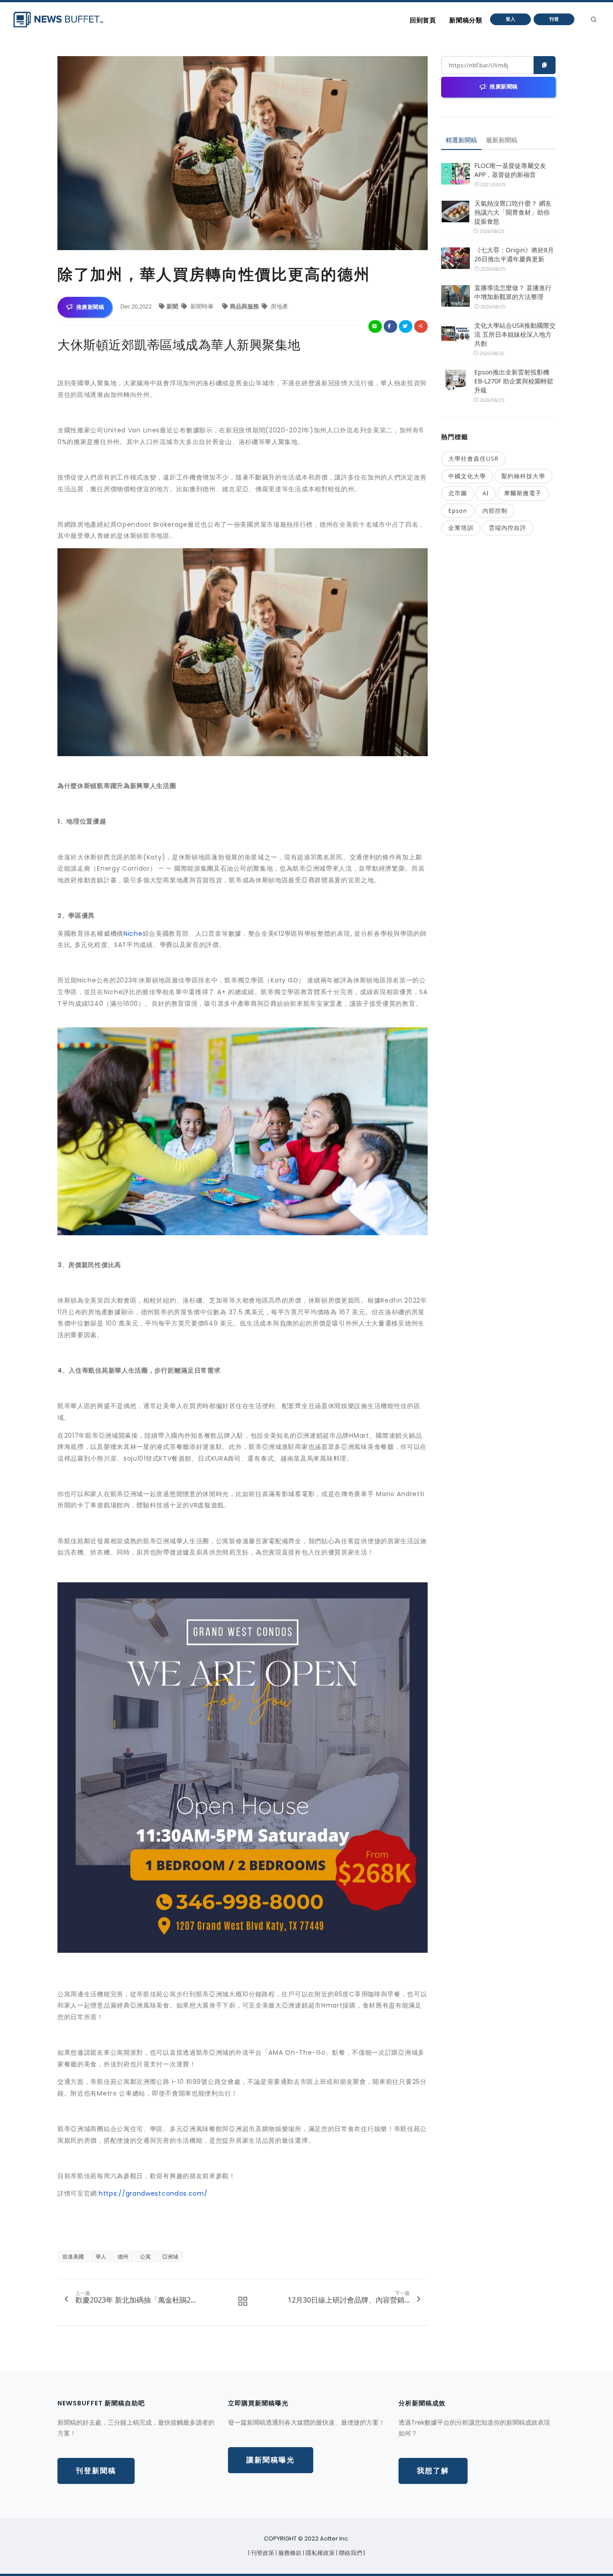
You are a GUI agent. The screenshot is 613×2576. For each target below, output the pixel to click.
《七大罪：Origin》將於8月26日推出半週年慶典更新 (514, 254)
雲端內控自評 (508, 528)
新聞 (173, 306)
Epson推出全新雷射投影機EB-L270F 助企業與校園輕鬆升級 (514, 381)
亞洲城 (170, 2257)
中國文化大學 (467, 476)
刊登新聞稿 (96, 2471)
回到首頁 (423, 20)
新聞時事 (202, 306)
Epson (458, 511)
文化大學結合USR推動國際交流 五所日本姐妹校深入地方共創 (515, 334)
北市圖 (458, 493)
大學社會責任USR (473, 458)
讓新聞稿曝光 (271, 2460)
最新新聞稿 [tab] (502, 140)
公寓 (145, 2257)
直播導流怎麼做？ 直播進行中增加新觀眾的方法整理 (513, 292)
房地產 (279, 306)
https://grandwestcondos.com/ (153, 2193)
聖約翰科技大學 (523, 476)
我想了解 (433, 2471)
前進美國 (73, 2257)
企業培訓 (461, 528)
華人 (101, 2257)
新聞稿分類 (466, 20)
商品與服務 (245, 306)
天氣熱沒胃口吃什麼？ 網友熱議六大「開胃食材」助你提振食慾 (513, 212)
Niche (133, 934)
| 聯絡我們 (350, 2553)
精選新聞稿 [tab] (461, 140)
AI (486, 493)
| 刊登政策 (262, 2553)
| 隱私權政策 (320, 2553)
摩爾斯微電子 (523, 493)
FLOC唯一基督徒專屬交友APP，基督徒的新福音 (510, 170)
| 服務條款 (289, 2553)
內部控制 (495, 511)
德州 (123, 2257)
